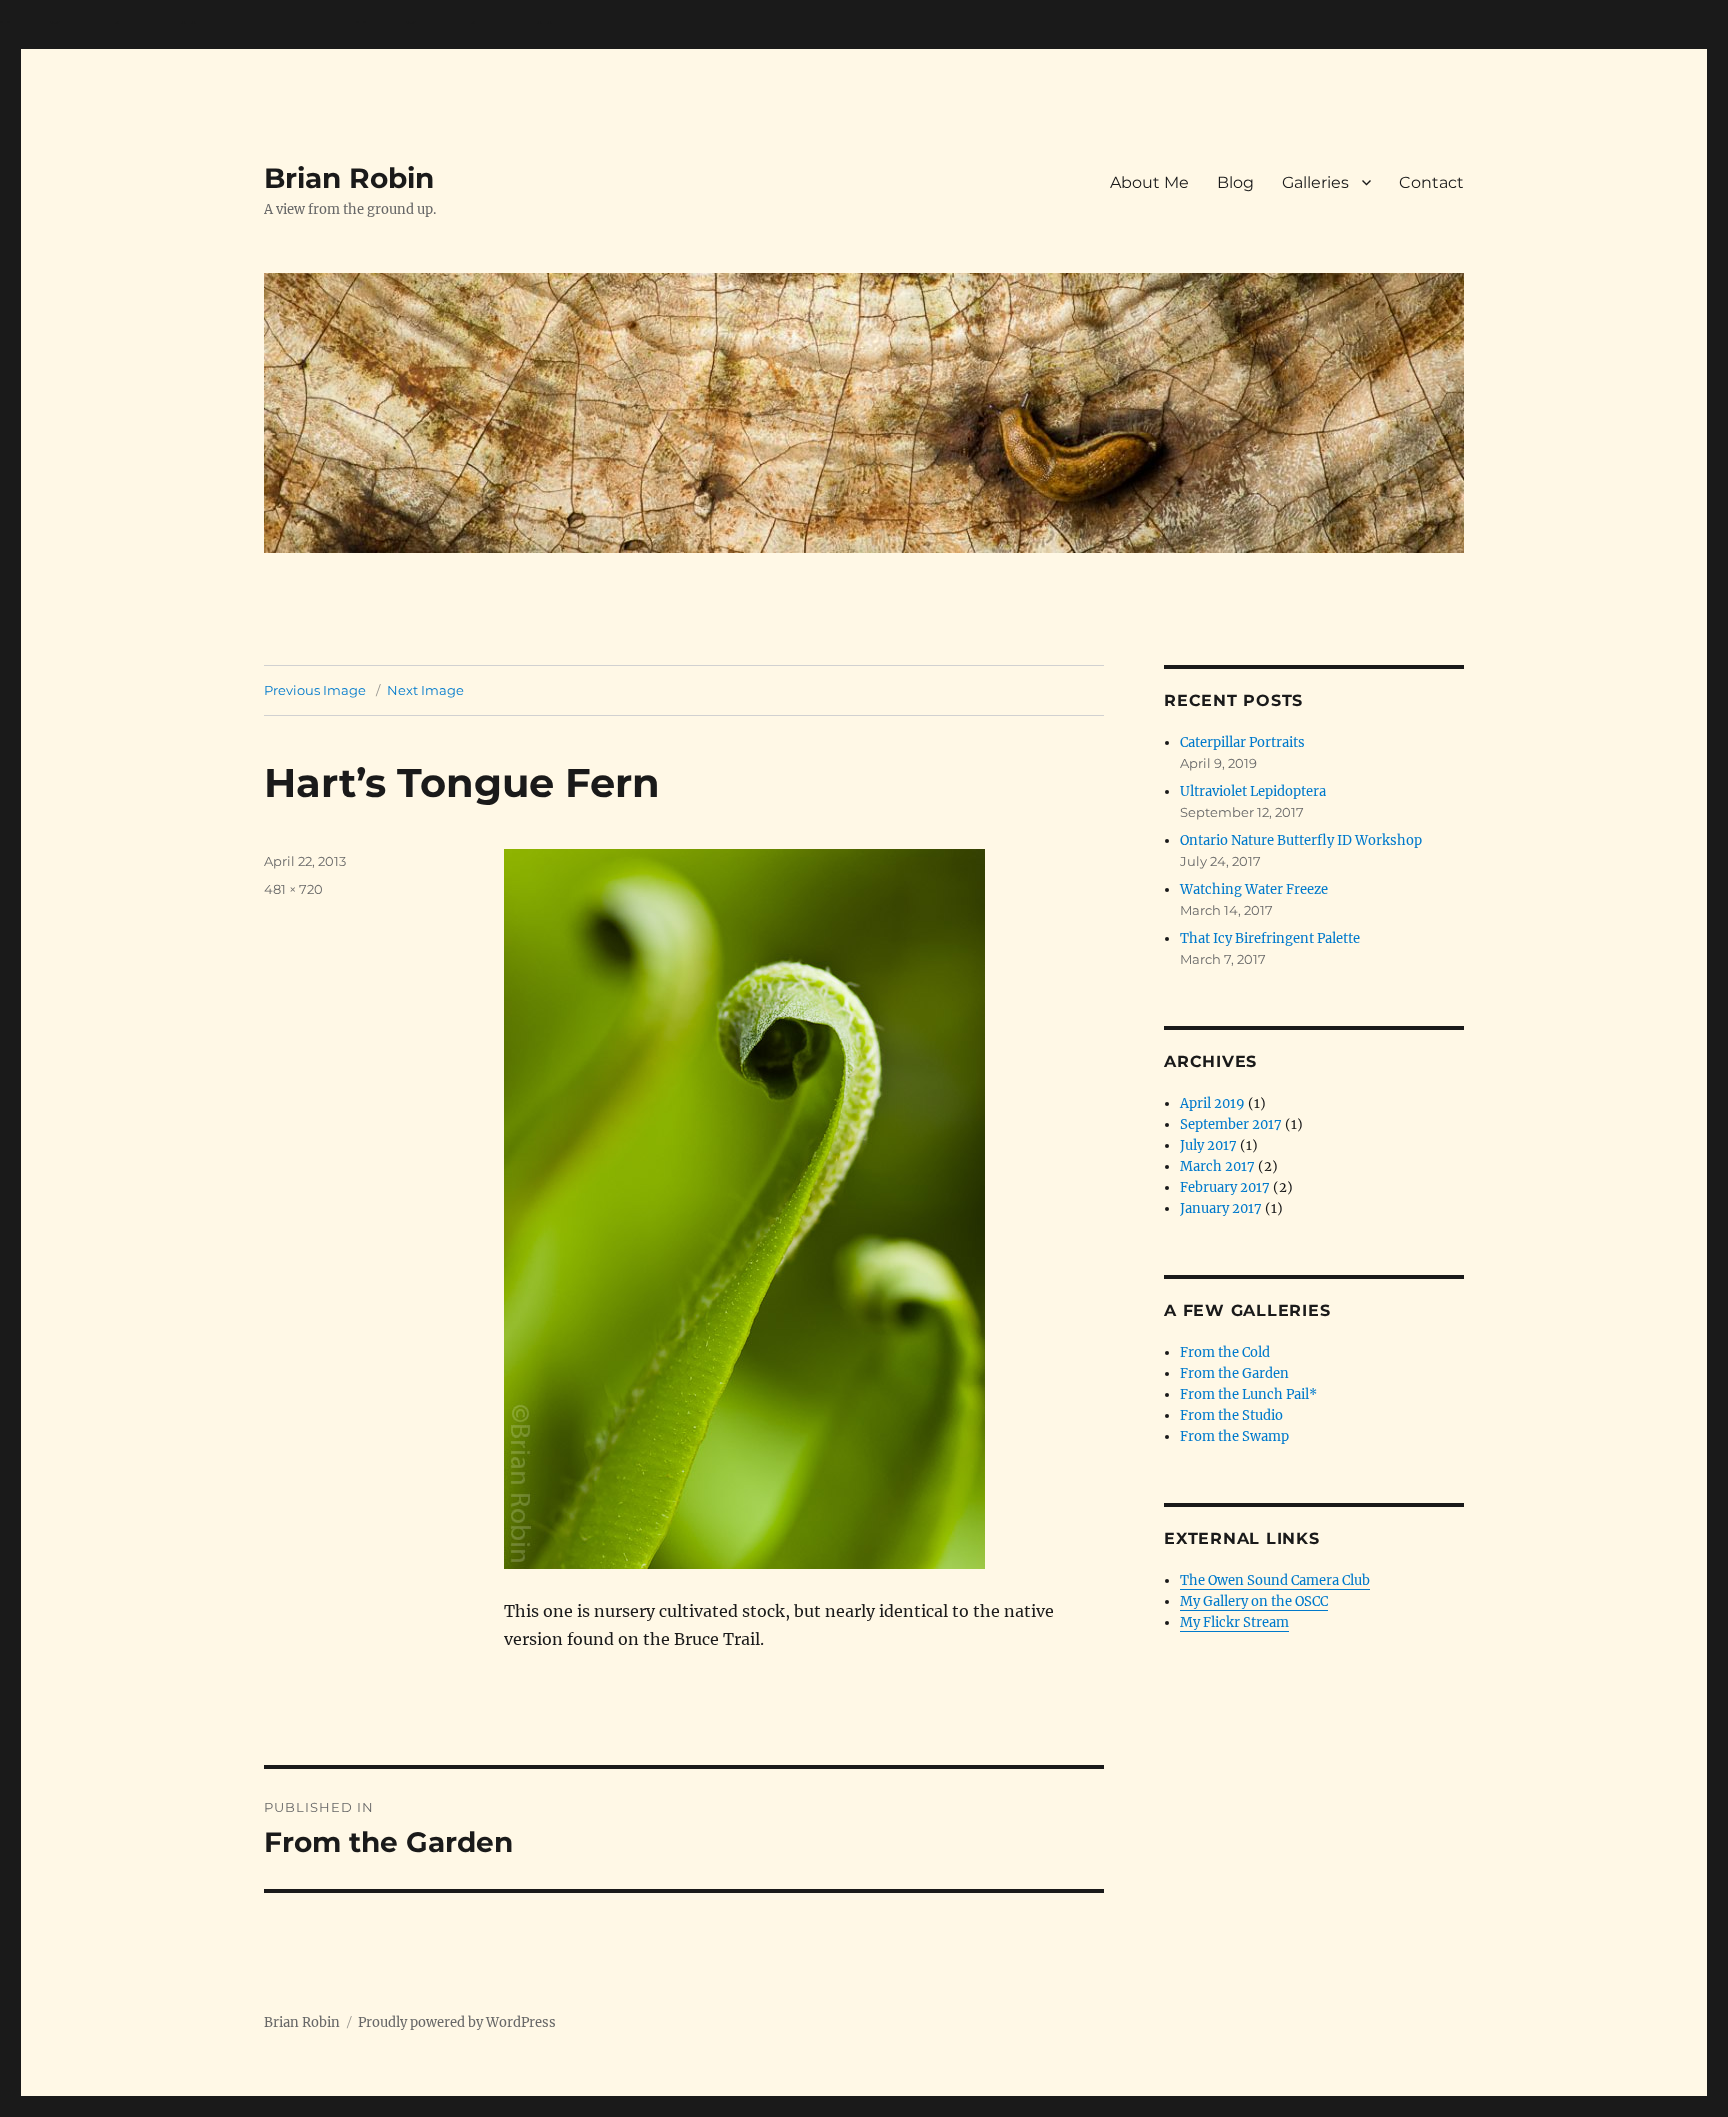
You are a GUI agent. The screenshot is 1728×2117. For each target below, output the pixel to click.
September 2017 (1231, 1124)
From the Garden (1234, 1373)
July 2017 (1208, 1145)
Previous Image (315, 690)
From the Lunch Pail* (1248, 1394)
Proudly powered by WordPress (457, 2022)
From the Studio (1231, 1415)
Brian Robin (349, 178)
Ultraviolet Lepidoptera (1253, 791)
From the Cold (1225, 1352)
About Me (1149, 182)
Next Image (425, 690)
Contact (1431, 182)
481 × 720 (293, 889)
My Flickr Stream (1234, 1622)
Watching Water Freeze (1254, 889)
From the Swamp (1234, 1436)
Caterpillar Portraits (1242, 742)
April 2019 (1212, 1103)
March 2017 (1217, 1166)
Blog (1235, 182)
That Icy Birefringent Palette (1270, 938)
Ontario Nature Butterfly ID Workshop (1301, 840)
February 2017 (1225, 1187)
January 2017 (1221, 1208)
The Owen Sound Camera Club (1275, 1580)
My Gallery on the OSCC (1254, 1601)
